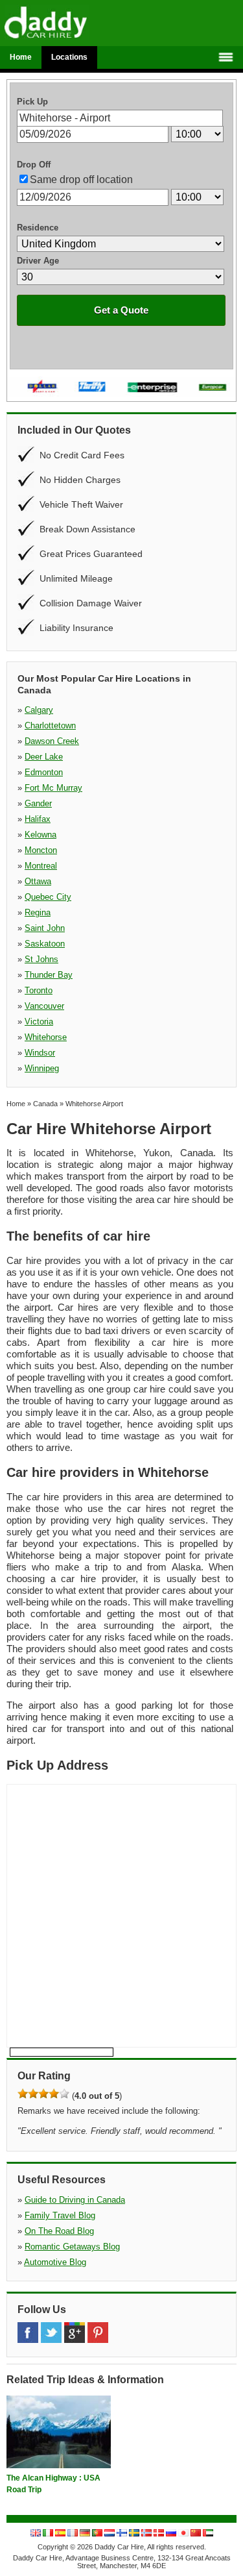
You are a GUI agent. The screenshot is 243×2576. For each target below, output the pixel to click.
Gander (38, 803)
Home (21, 57)
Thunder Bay (49, 975)
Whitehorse (46, 1037)
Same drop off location (81, 180)
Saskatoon (45, 944)
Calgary (39, 710)
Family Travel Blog (60, 2215)
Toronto (39, 990)
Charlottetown (50, 725)
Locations (69, 57)
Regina (38, 912)
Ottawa (38, 881)
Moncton (41, 850)
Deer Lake (44, 757)
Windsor (40, 1053)
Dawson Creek (52, 741)
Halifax (38, 819)
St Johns (41, 959)
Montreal (41, 866)
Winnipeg (42, 1068)
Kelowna (40, 835)
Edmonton (44, 772)
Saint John (45, 928)
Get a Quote (121, 310)
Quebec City (48, 897)
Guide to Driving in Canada (75, 2200)
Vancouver (44, 1006)
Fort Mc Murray (53, 788)
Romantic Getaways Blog (72, 2247)
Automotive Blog (55, 2262)
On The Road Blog (59, 2231)
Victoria (39, 1022)
